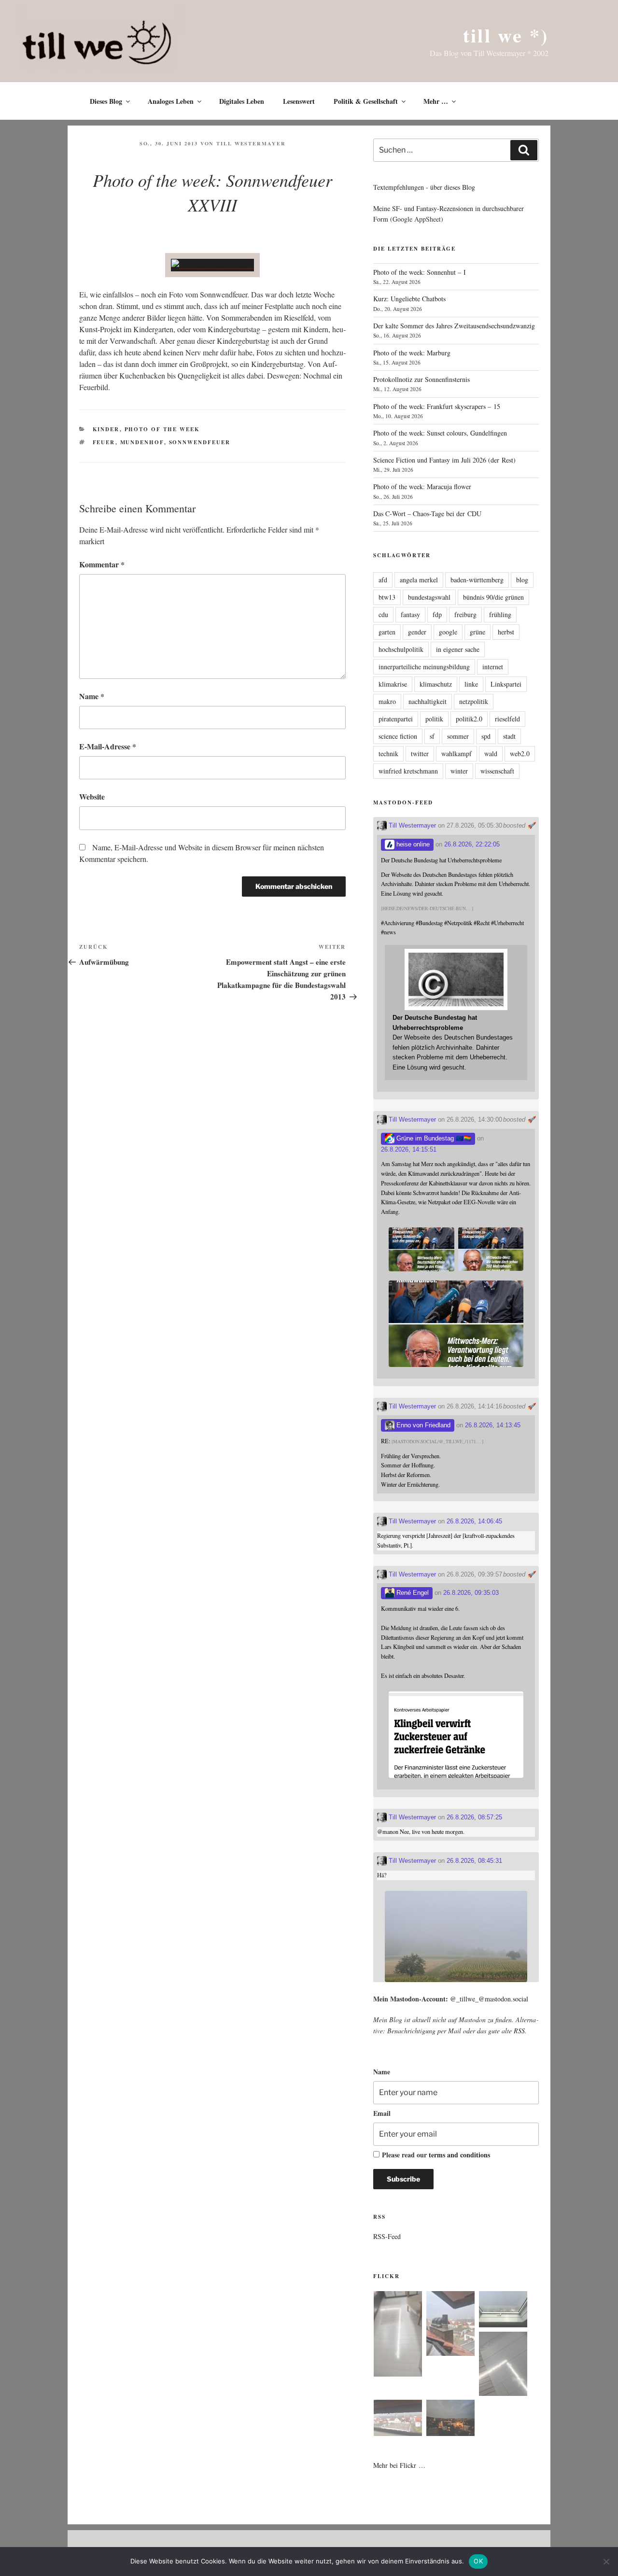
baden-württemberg (477, 580)
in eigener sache (458, 649)
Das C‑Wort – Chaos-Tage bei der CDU (427, 514)
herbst (506, 632)
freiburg (465, 614)
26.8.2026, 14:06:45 (474, 1521)
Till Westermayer (251, 143)
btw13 (387, 597)
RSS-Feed (387, 2236)
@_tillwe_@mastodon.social (489, 1999)
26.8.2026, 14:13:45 (493, 1425)
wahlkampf (456, 753)
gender (417, 632)
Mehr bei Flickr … (399, 2465)
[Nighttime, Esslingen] (450, 2419)
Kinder (106, 429)
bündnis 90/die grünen (493, 597)
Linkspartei (506, 684)
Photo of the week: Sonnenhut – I (420, 272)
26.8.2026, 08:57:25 (474, 1817)
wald (491, 753)
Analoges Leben (171, 101)
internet (493, 667)
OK (478, 2561)
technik (388, 753)
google (448, 632)
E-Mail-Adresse (108, 746)
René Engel (412, 1593)
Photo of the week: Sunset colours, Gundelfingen (440, 433)
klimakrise (393, 684)
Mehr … (436, 101)
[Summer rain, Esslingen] (398, 2335)
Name (92, 696)
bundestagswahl (429, 597)
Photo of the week (162, 429)
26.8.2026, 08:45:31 (474, 1861)
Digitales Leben (242, 101)
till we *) (506, 35)
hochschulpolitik (401, 649)
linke (471, 684)
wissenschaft (497, 771)
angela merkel (419, 580)
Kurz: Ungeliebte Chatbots (409, 299)
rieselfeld (507, 719)
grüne (478, 632)
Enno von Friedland (422, 1425)
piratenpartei (396, 719)
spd (486, 736)
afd (383, 580)
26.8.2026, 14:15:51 (409, 1149)
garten (387, 632)
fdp (437, 614)
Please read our (436, 2155)
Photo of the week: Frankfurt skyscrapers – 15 (437, 406)
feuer (104, 442)
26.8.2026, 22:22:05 (472, 844)
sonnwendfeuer (200, 442)
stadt (509, 736)
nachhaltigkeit (428, 701)
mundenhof (142, 442)
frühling (500, 614)
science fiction (398, 736)
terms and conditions (459, 2155)
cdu (383, 614)
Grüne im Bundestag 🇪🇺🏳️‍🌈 (433, 1138)
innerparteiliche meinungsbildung (424, 667)
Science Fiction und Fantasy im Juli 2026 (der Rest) (444, 460)
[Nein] (606, 2562)
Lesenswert (299, 101)
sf (432, 736)
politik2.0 (469, 719)
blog (522, 580)
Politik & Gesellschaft (366, 101)
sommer (458, 736)
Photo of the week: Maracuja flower (422, 486)
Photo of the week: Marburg (412, 353)
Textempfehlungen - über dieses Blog (424, 187)
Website (92, 796)
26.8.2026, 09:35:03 (471, 1593)
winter (459, 771)
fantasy (410, 614)
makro (387, 701)
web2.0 (520, 753)
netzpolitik (474, 701)
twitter (420, 753)
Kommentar (102, 564)
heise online (412, 844)
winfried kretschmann (408, 771)
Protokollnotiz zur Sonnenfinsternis (421, 379)
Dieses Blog (106, 101)
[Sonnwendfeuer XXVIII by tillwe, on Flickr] (212, 265)
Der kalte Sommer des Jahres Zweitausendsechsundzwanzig (454, 326)
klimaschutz (436, 684)
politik (434, 719)
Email (382, 2113)
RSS (519, 2031)
